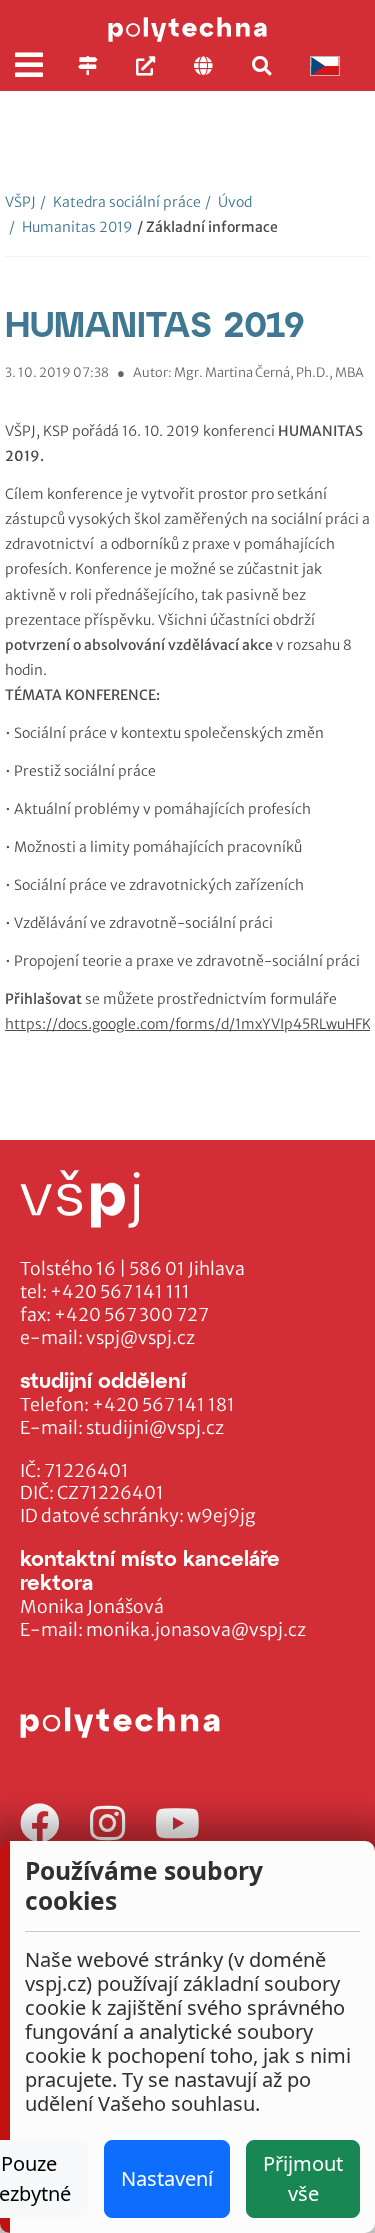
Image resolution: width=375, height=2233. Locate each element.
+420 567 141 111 (120, 1292)
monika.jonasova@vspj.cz (196, 1630)
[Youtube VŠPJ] (177, 1824)
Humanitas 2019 (71, 227)
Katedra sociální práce (120, 202)
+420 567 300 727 (131, 1315)
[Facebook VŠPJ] (40, 1824)
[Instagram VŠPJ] (107, 1824)
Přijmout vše (303, 2178)
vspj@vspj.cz (140, 1338)
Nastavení (167, 2178)
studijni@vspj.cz (155, 1428)
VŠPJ (20, 202)
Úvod (228, 202)
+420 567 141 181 (163, 1405)
